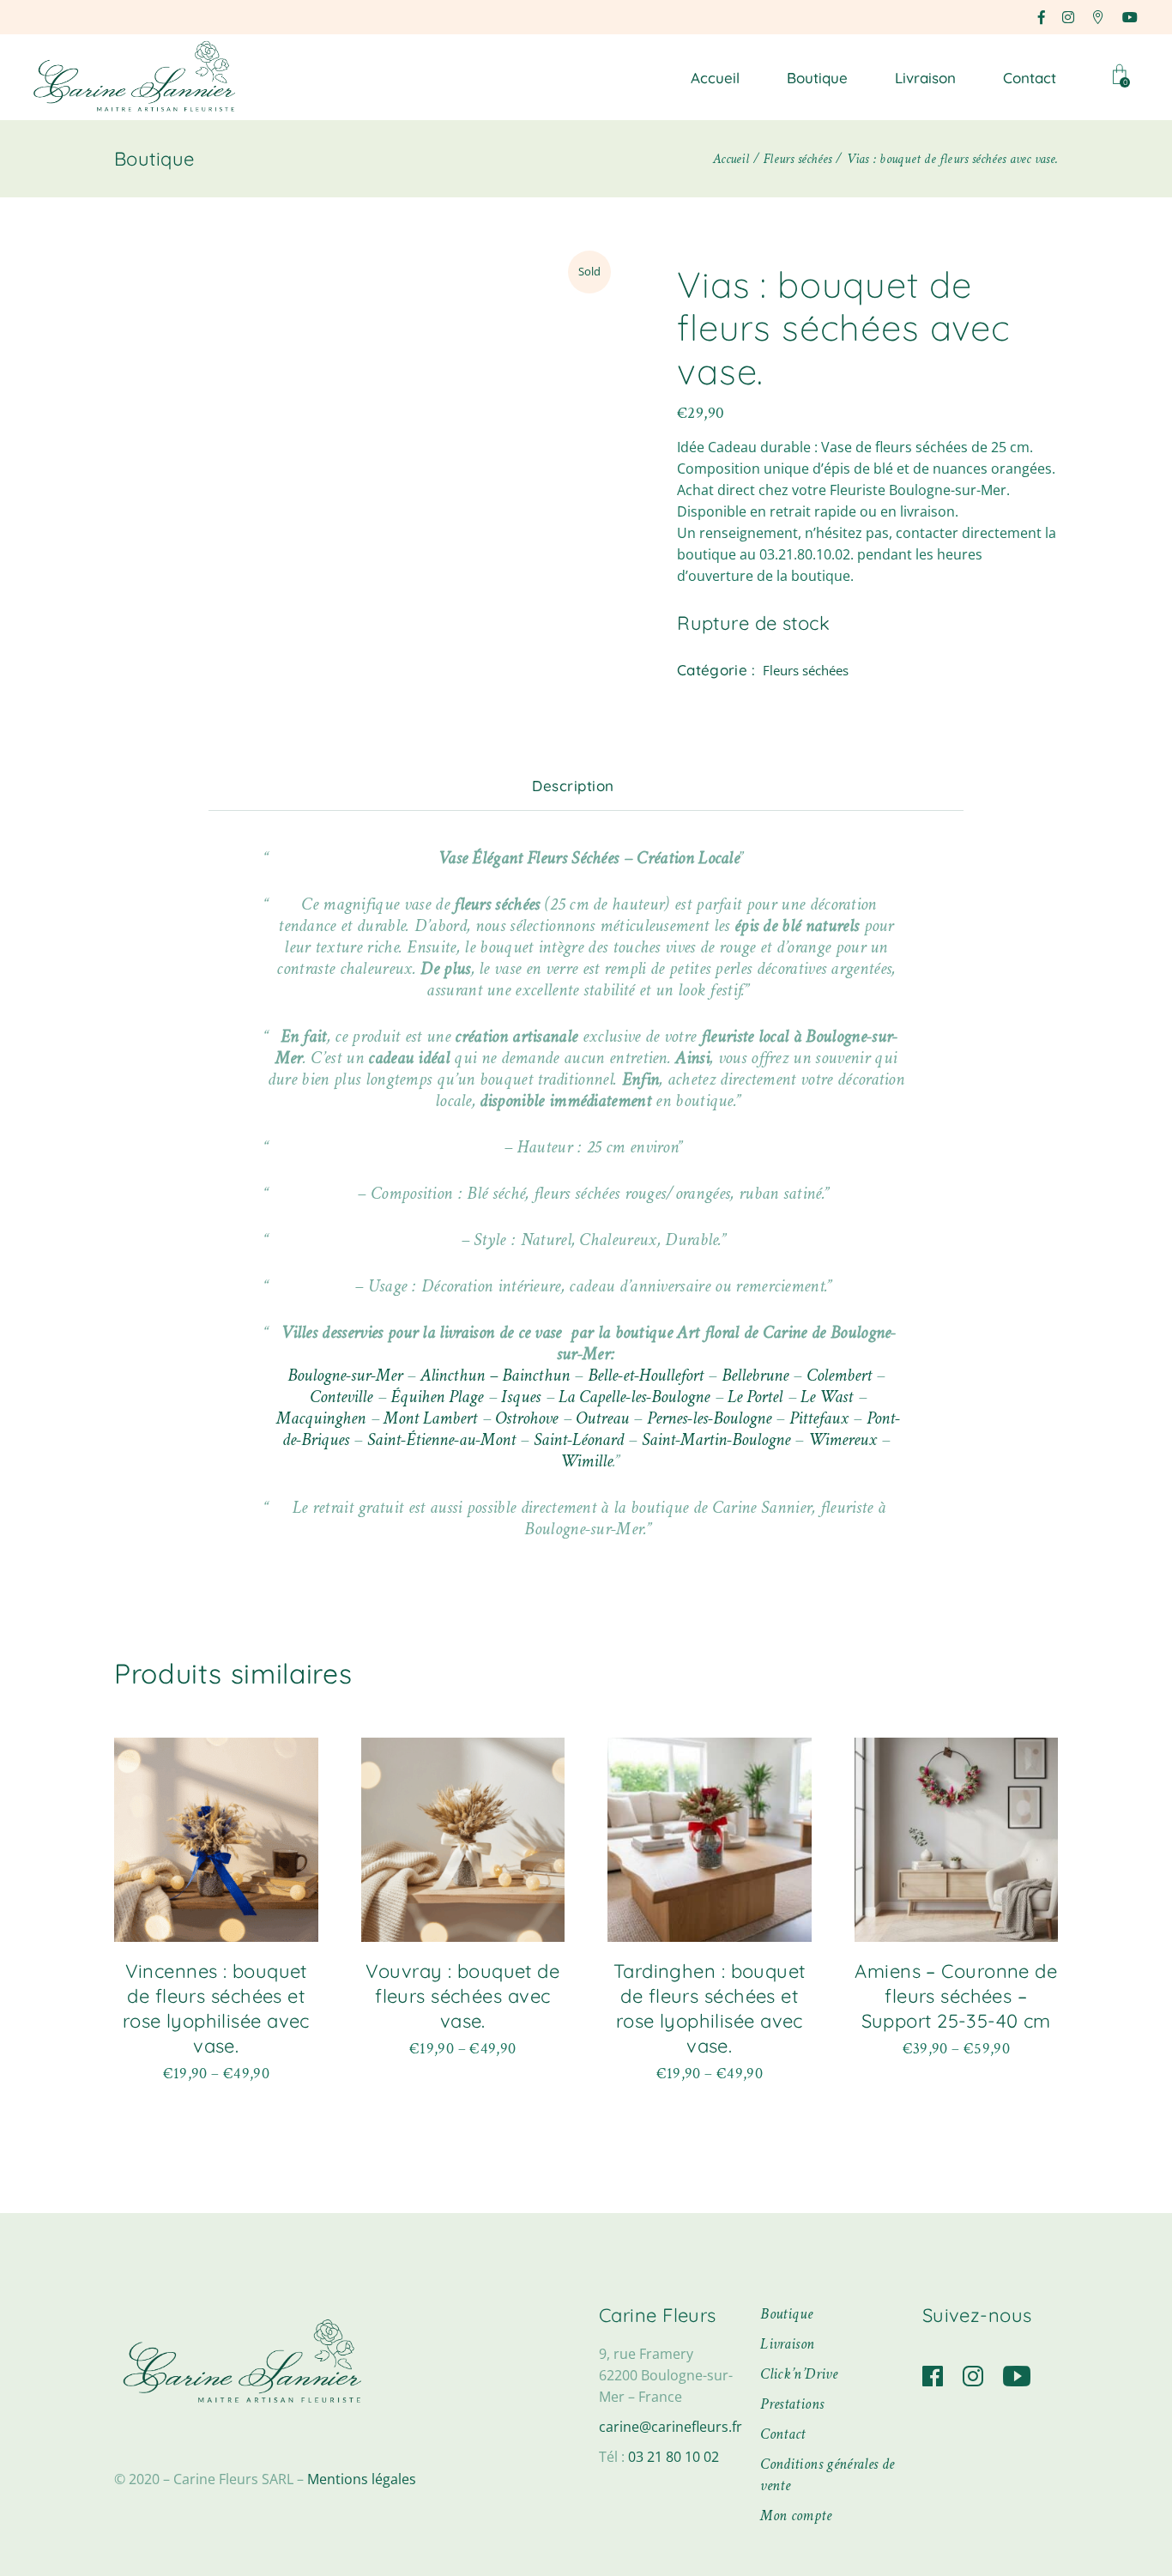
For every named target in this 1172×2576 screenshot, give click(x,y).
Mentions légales (362, 2479)
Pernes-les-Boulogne (709, 1418)
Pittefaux (819, 1418)
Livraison (787, 2344)
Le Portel (755, 1397)
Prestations (792, 2404)
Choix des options (216, 2070)
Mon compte (796, 2516)
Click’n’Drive (799, 2374)
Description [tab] (573, 786)
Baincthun (536, 1375)
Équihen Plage (437, 1397)
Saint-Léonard (579, 1439)
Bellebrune (755, 1375)
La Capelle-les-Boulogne (634, 1397)
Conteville (341, 1397)
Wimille (586, 1461)
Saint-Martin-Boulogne (716, 1439)
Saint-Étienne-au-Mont (441, 1439)
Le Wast (827, 1397)
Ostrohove (526, 1418)
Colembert (839, 1375)
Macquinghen (321, 1418)
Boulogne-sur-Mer (345, 1375)
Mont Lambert (430, 1418)
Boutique (786, 2314)
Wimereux (843, 1439)
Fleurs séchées (806, 670)
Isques (521, 1397)
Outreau (602, 1418)
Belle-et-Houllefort (646, 1375)
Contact (783, 2434)
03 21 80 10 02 (674, 2457)
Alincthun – (459, 1375)
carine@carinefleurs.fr (671, 2427)
